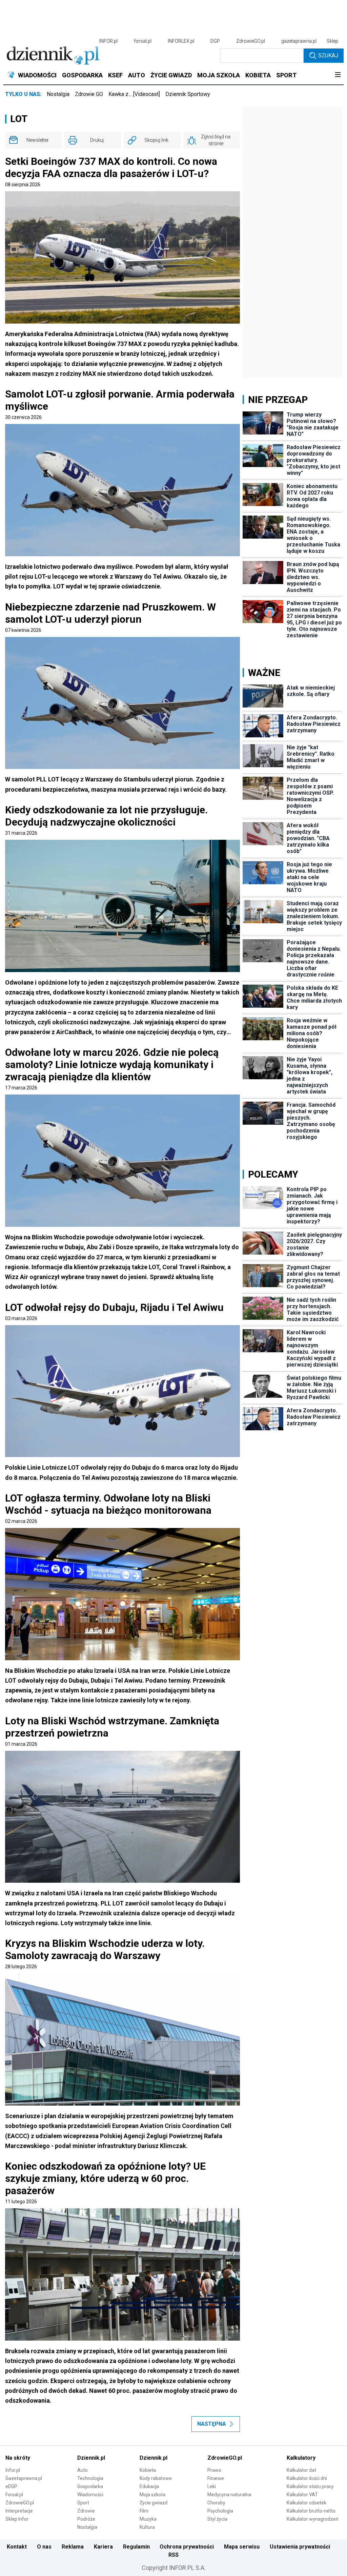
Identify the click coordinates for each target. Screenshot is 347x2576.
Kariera (103, 2547)
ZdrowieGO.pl (251, 41)
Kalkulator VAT (302, 2495)
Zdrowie (86, 2511)
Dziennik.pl (91, 2458)
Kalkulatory (301, 2458)
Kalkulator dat (301, 2470)
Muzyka (148, 2519)
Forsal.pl (14, 2495)
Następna (212, 2424)
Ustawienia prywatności (300, 2547)
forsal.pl (143, 41)
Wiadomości (90, 2495)
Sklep (332, 41)
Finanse (216, 2478)
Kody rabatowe (156, 2478)
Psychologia (220, 2511)
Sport (83, 2503)
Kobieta (148, 2470)
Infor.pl (13, 2470)
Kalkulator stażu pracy (310, 2486)
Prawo (214, 2470)
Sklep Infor (17, 2519)
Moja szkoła (152, 2495)
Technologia (90, 2478)
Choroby (216, 2503)
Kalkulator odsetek (307, 2503)
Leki (212, 2486)
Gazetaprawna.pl (24, 2478)
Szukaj (328, 55)
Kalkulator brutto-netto (311, 2511)
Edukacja (149, 2486)
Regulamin (136, 2547)
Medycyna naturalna (229, 2495)
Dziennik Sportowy (188, 94)
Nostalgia (58, 94)
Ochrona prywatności (187, 2547)
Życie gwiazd (154, 2503)
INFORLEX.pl (181, 41)
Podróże (86, 2519)
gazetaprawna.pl (299, 41)
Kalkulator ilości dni (307, 2478)
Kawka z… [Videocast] (134, 94)
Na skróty (18, 2458)
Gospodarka (90, 2486)
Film (144, 2511)
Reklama (73, 2547)
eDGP (11, 2486)
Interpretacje (19, 2511)
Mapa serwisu (242, 2547)
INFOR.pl (108, 41)
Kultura (147, 2527)
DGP (215, 41)
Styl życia (217, 2519)
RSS (173, 2555)
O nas (44, 2547)
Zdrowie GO (89, 94)
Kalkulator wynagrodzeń (313, 2519)
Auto (83, 2470)
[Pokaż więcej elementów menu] (338, 75)
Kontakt (17, 2547)
